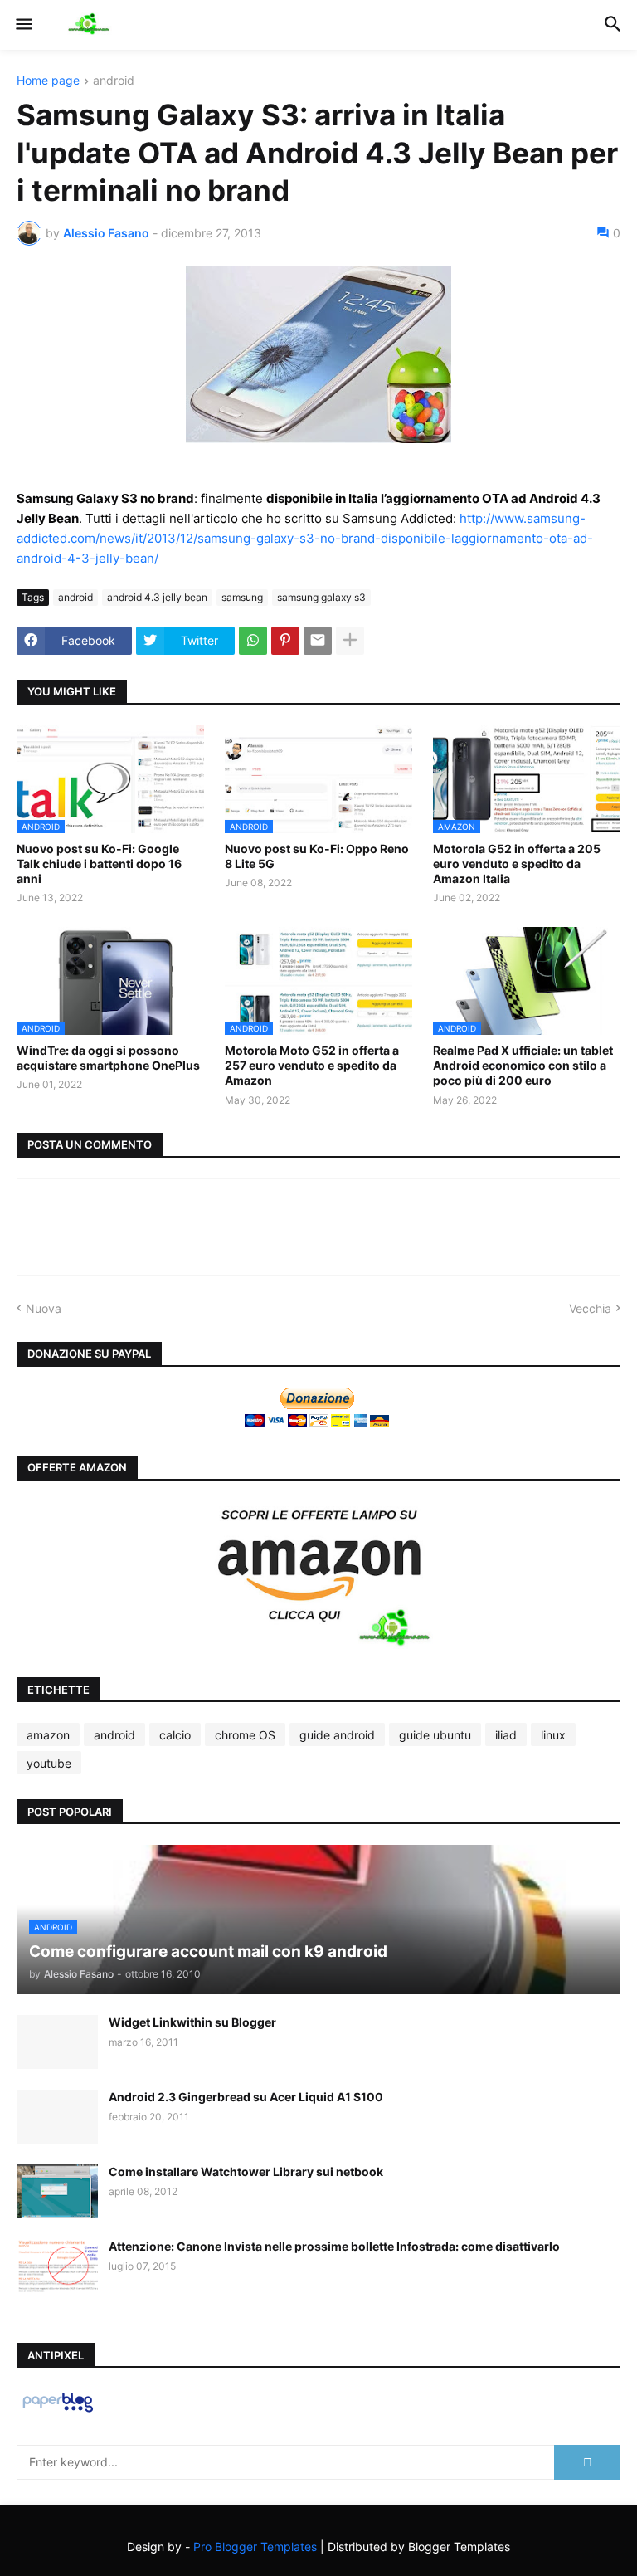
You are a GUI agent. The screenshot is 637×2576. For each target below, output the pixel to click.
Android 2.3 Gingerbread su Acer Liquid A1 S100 (246, 2097)
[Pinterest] (285, 641)
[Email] (318, 641)
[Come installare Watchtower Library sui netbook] (57, 2191)
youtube (49, 1763)
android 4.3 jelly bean (157, 597)
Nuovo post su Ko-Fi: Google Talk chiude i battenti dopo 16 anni (99, 864)
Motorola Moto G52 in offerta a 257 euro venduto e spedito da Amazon (312, 1065)
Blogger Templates (459, 2547)
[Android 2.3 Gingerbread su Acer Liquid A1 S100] (57, 2117)
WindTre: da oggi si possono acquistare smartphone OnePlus (108, 1058)
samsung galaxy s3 (321, 597)
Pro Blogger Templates (255, 2547)
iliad (506, 1735)
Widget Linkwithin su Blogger (192, 2022)
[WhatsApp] (253, 641)
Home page (48, 81)
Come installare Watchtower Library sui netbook (246, 2171)
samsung (242, 597)
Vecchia (590, 1308)
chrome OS (245, 1735)
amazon (48, 1735)
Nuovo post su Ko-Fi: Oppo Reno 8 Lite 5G (317, 856)
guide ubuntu (435, 1735)
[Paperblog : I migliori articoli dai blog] (58, 2411)
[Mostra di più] (350, 641)
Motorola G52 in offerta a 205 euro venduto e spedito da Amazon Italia (517, 864)
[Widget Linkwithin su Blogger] (57, 2042)
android (114, 81)
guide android (337, 1735)
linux (553, 1735)
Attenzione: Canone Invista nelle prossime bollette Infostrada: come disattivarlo (334, 2246)
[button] (23, 25)
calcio (175, 1735)
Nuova (44, 1308)
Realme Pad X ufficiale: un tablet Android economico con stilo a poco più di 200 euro (523, 1065)
